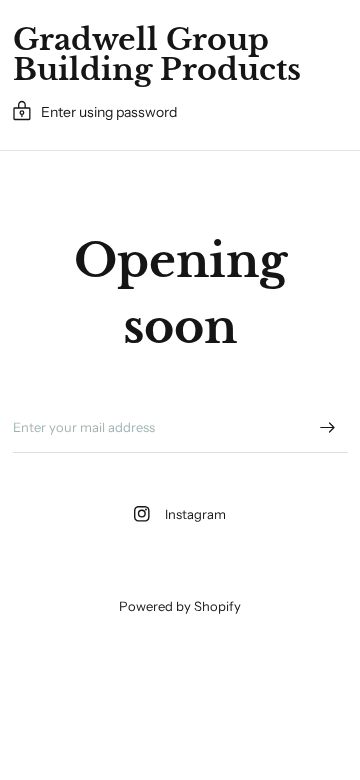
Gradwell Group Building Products (157, 55)
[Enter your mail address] (328, 427)
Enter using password (109, 112)
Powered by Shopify (180, 606)
